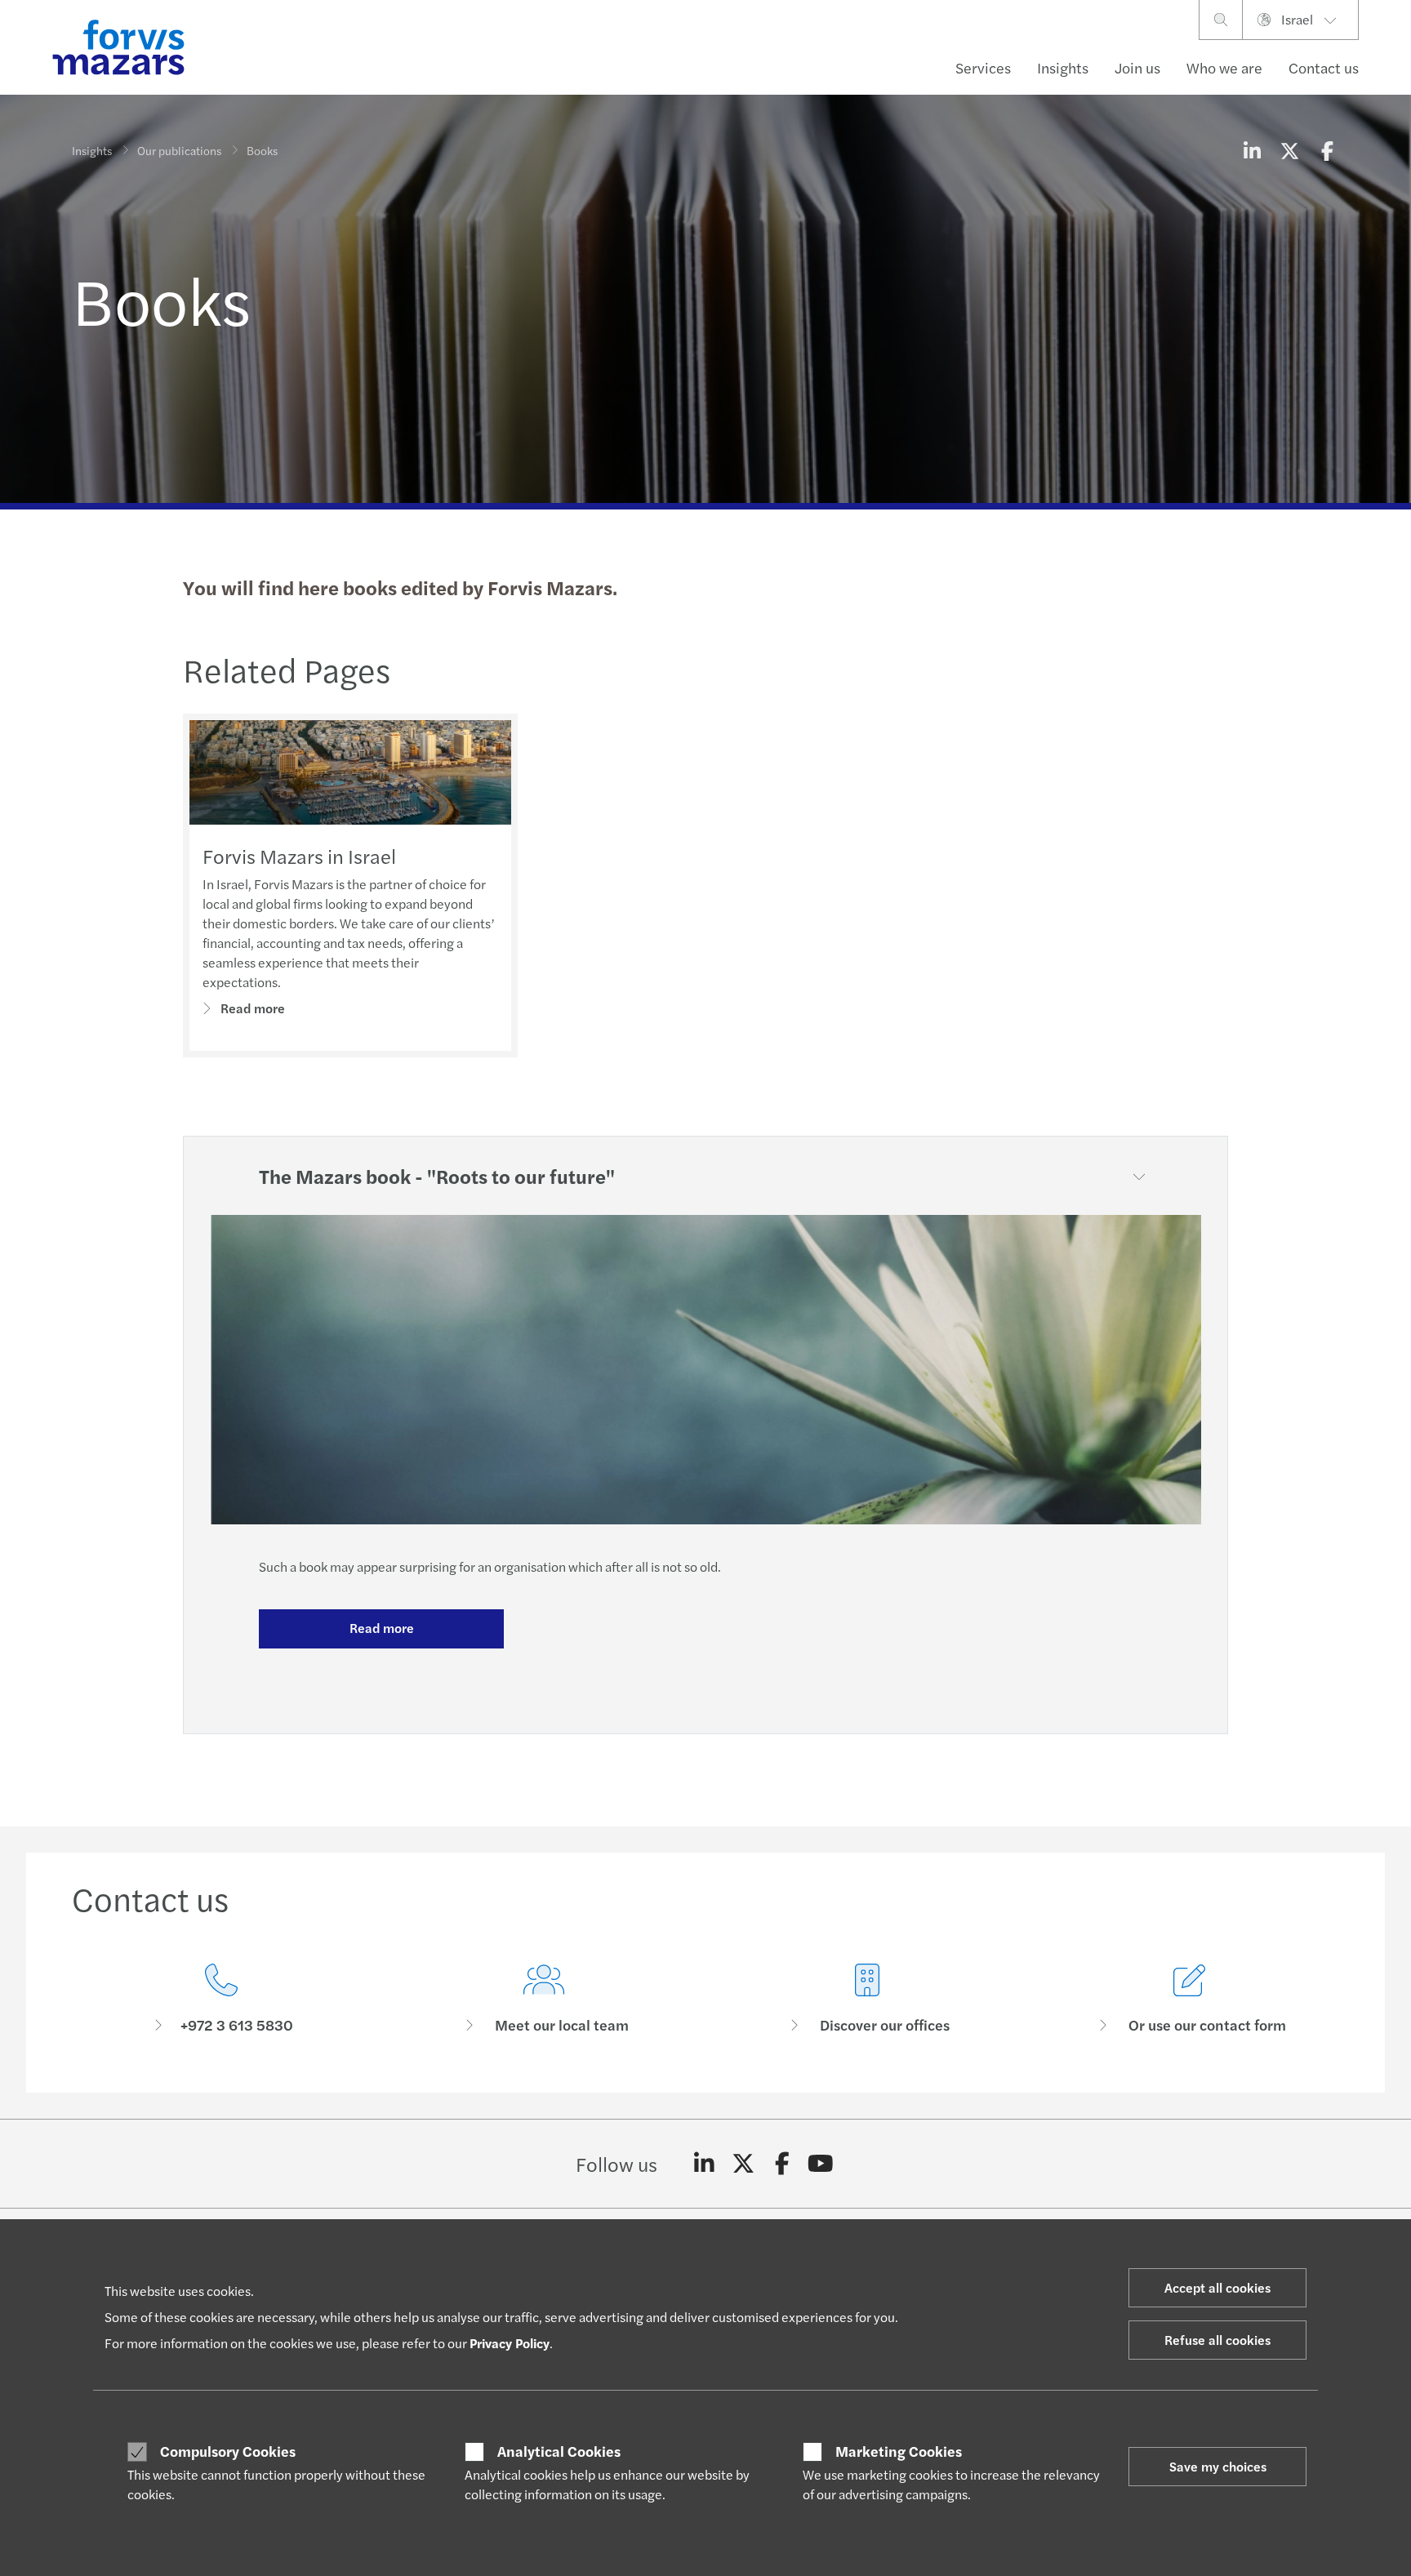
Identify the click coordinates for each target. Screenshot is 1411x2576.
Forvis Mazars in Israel (299, 856)
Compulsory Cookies (228, 2451)
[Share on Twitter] (1289, 150)
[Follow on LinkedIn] (704, 2164)
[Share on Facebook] (1327, 150)
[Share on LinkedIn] (1252, 150)
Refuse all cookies (1217, 2340)
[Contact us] (221, 1999)
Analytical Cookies (559, 2451)
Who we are (1224, 67)
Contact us (1324, 67)
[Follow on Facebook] (782, 2164)
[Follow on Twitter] (743, 2164)
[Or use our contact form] (1191, 1999)
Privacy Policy (510, 2343)
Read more (253, 1008)
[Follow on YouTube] (821, 2164)
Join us (1137, 67)
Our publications (179, 150)
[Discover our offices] (867, 1999)
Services (983, 67)
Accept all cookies (1217, 2287)
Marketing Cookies (899, 2451)
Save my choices (1218, 2466)
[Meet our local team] (545, 1999)
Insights (1063, 67)
